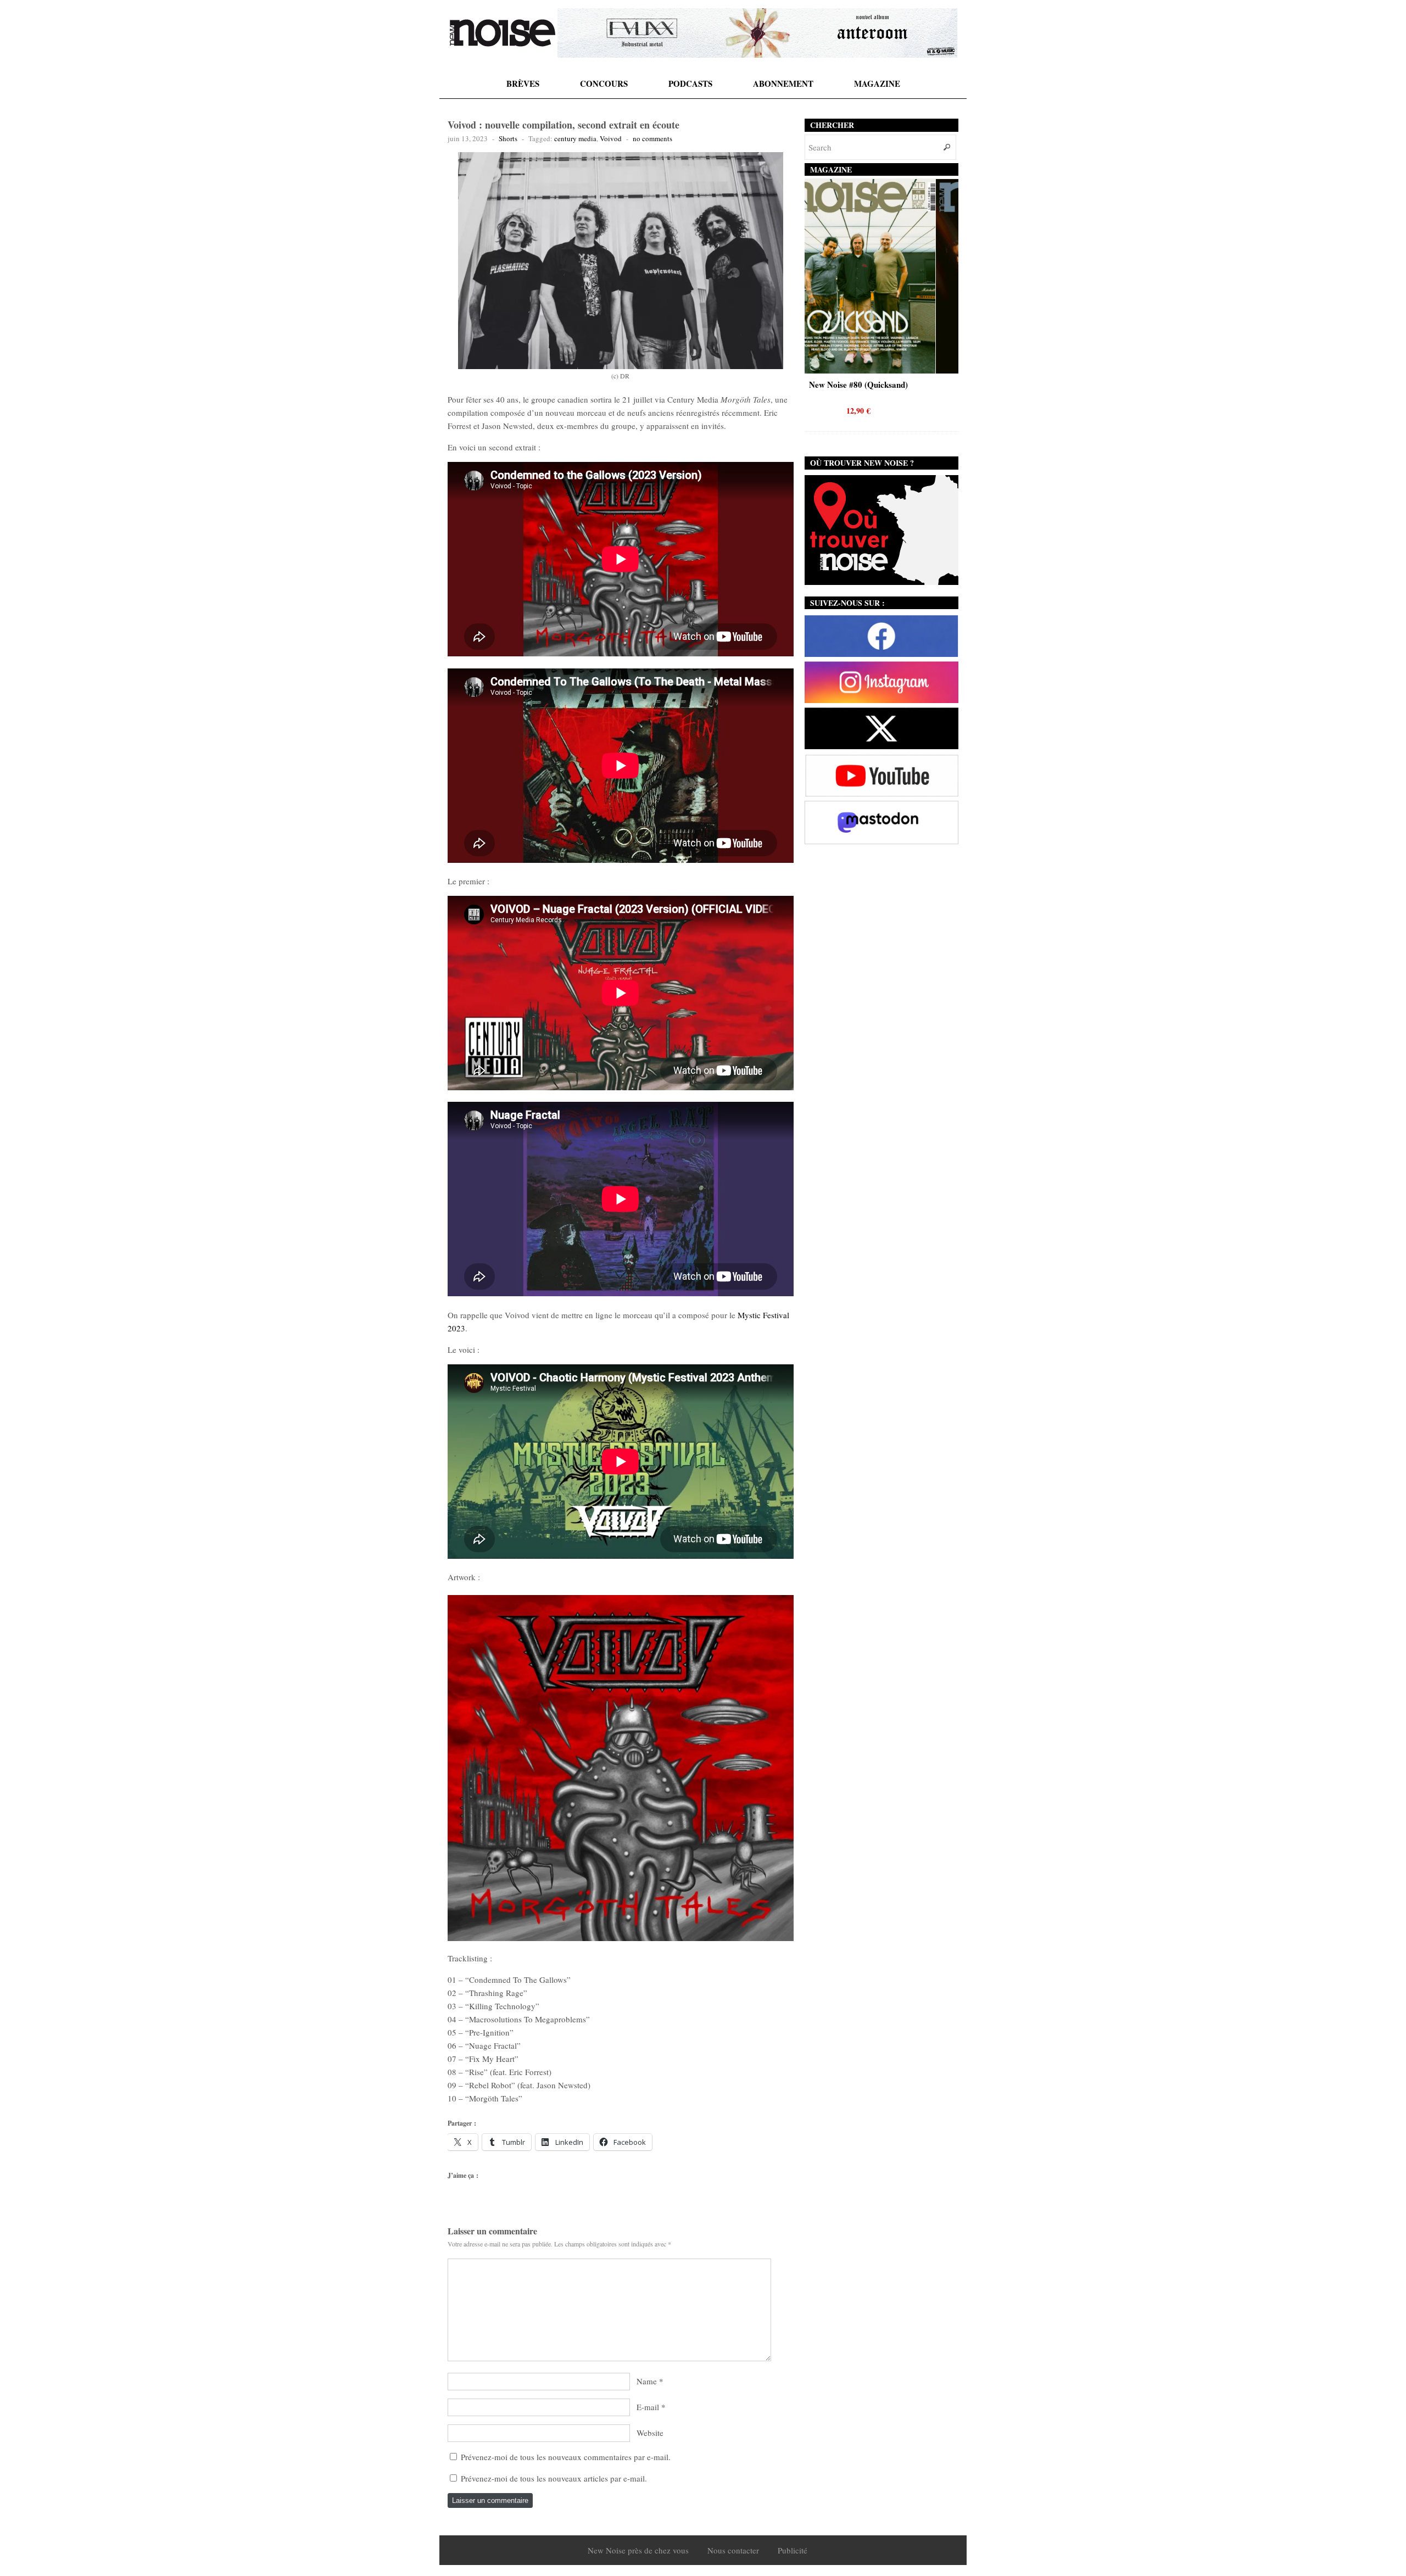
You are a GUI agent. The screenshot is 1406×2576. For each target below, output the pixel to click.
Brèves (523, 83)
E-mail (648, 2407)
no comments (652, 138)
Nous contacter (733, 2550)
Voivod (611, 138)
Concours (604, 83)
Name (647, 2381)
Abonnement (783, 83)
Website (650, 2433)
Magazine (877, 83)
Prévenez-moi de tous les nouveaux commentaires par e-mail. (566, 2457)
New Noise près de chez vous (638, 2550)
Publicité (793, 2550)
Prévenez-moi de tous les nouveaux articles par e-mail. (554, 2478)
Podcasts (690, 83)
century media (575, 138)
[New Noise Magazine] (503, 33)
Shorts (508, 138)
